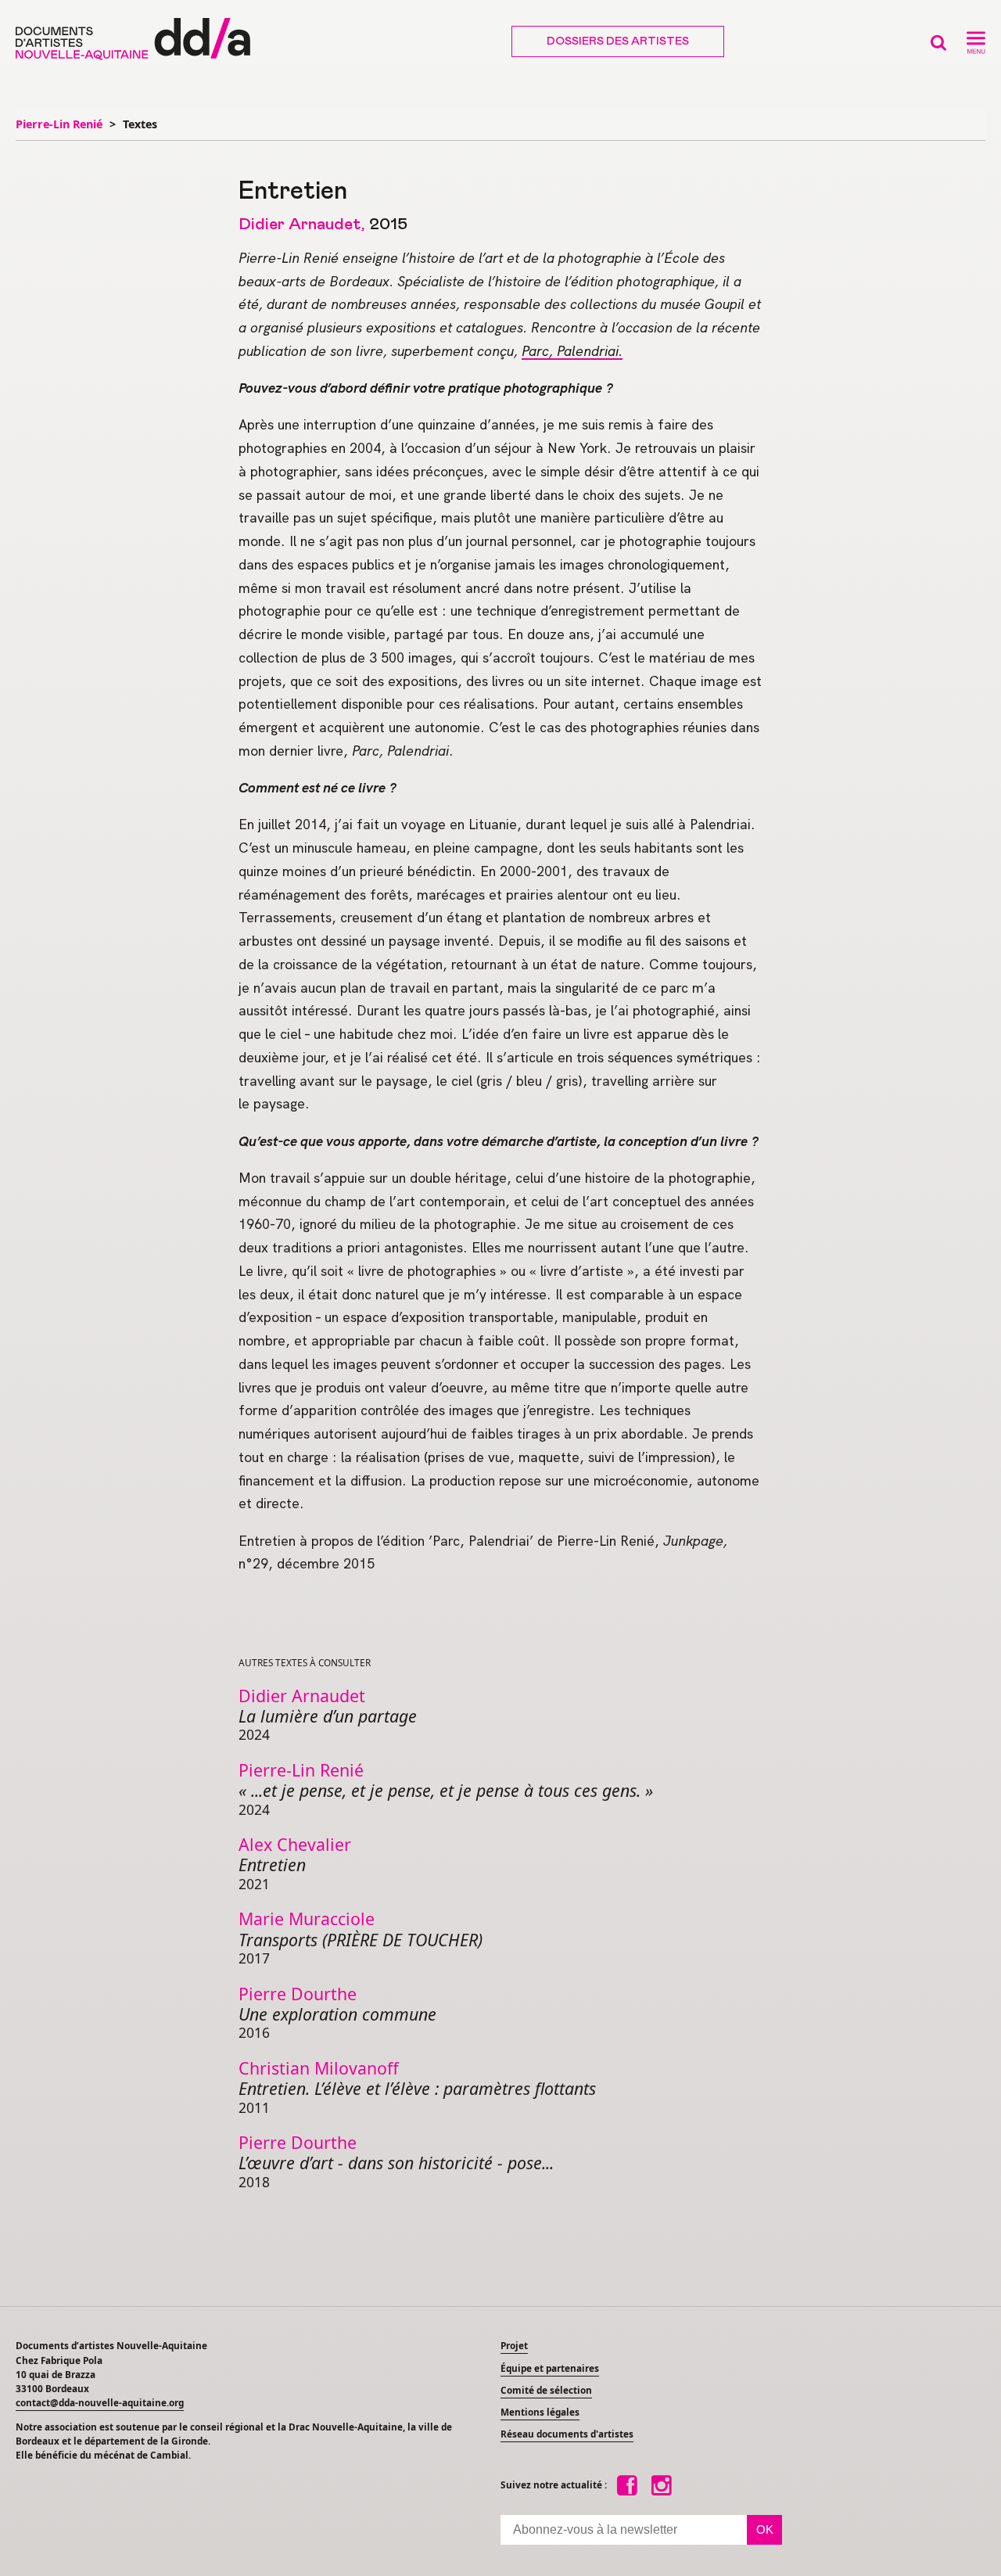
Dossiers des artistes (618, 41)
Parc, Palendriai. (572, 351)
